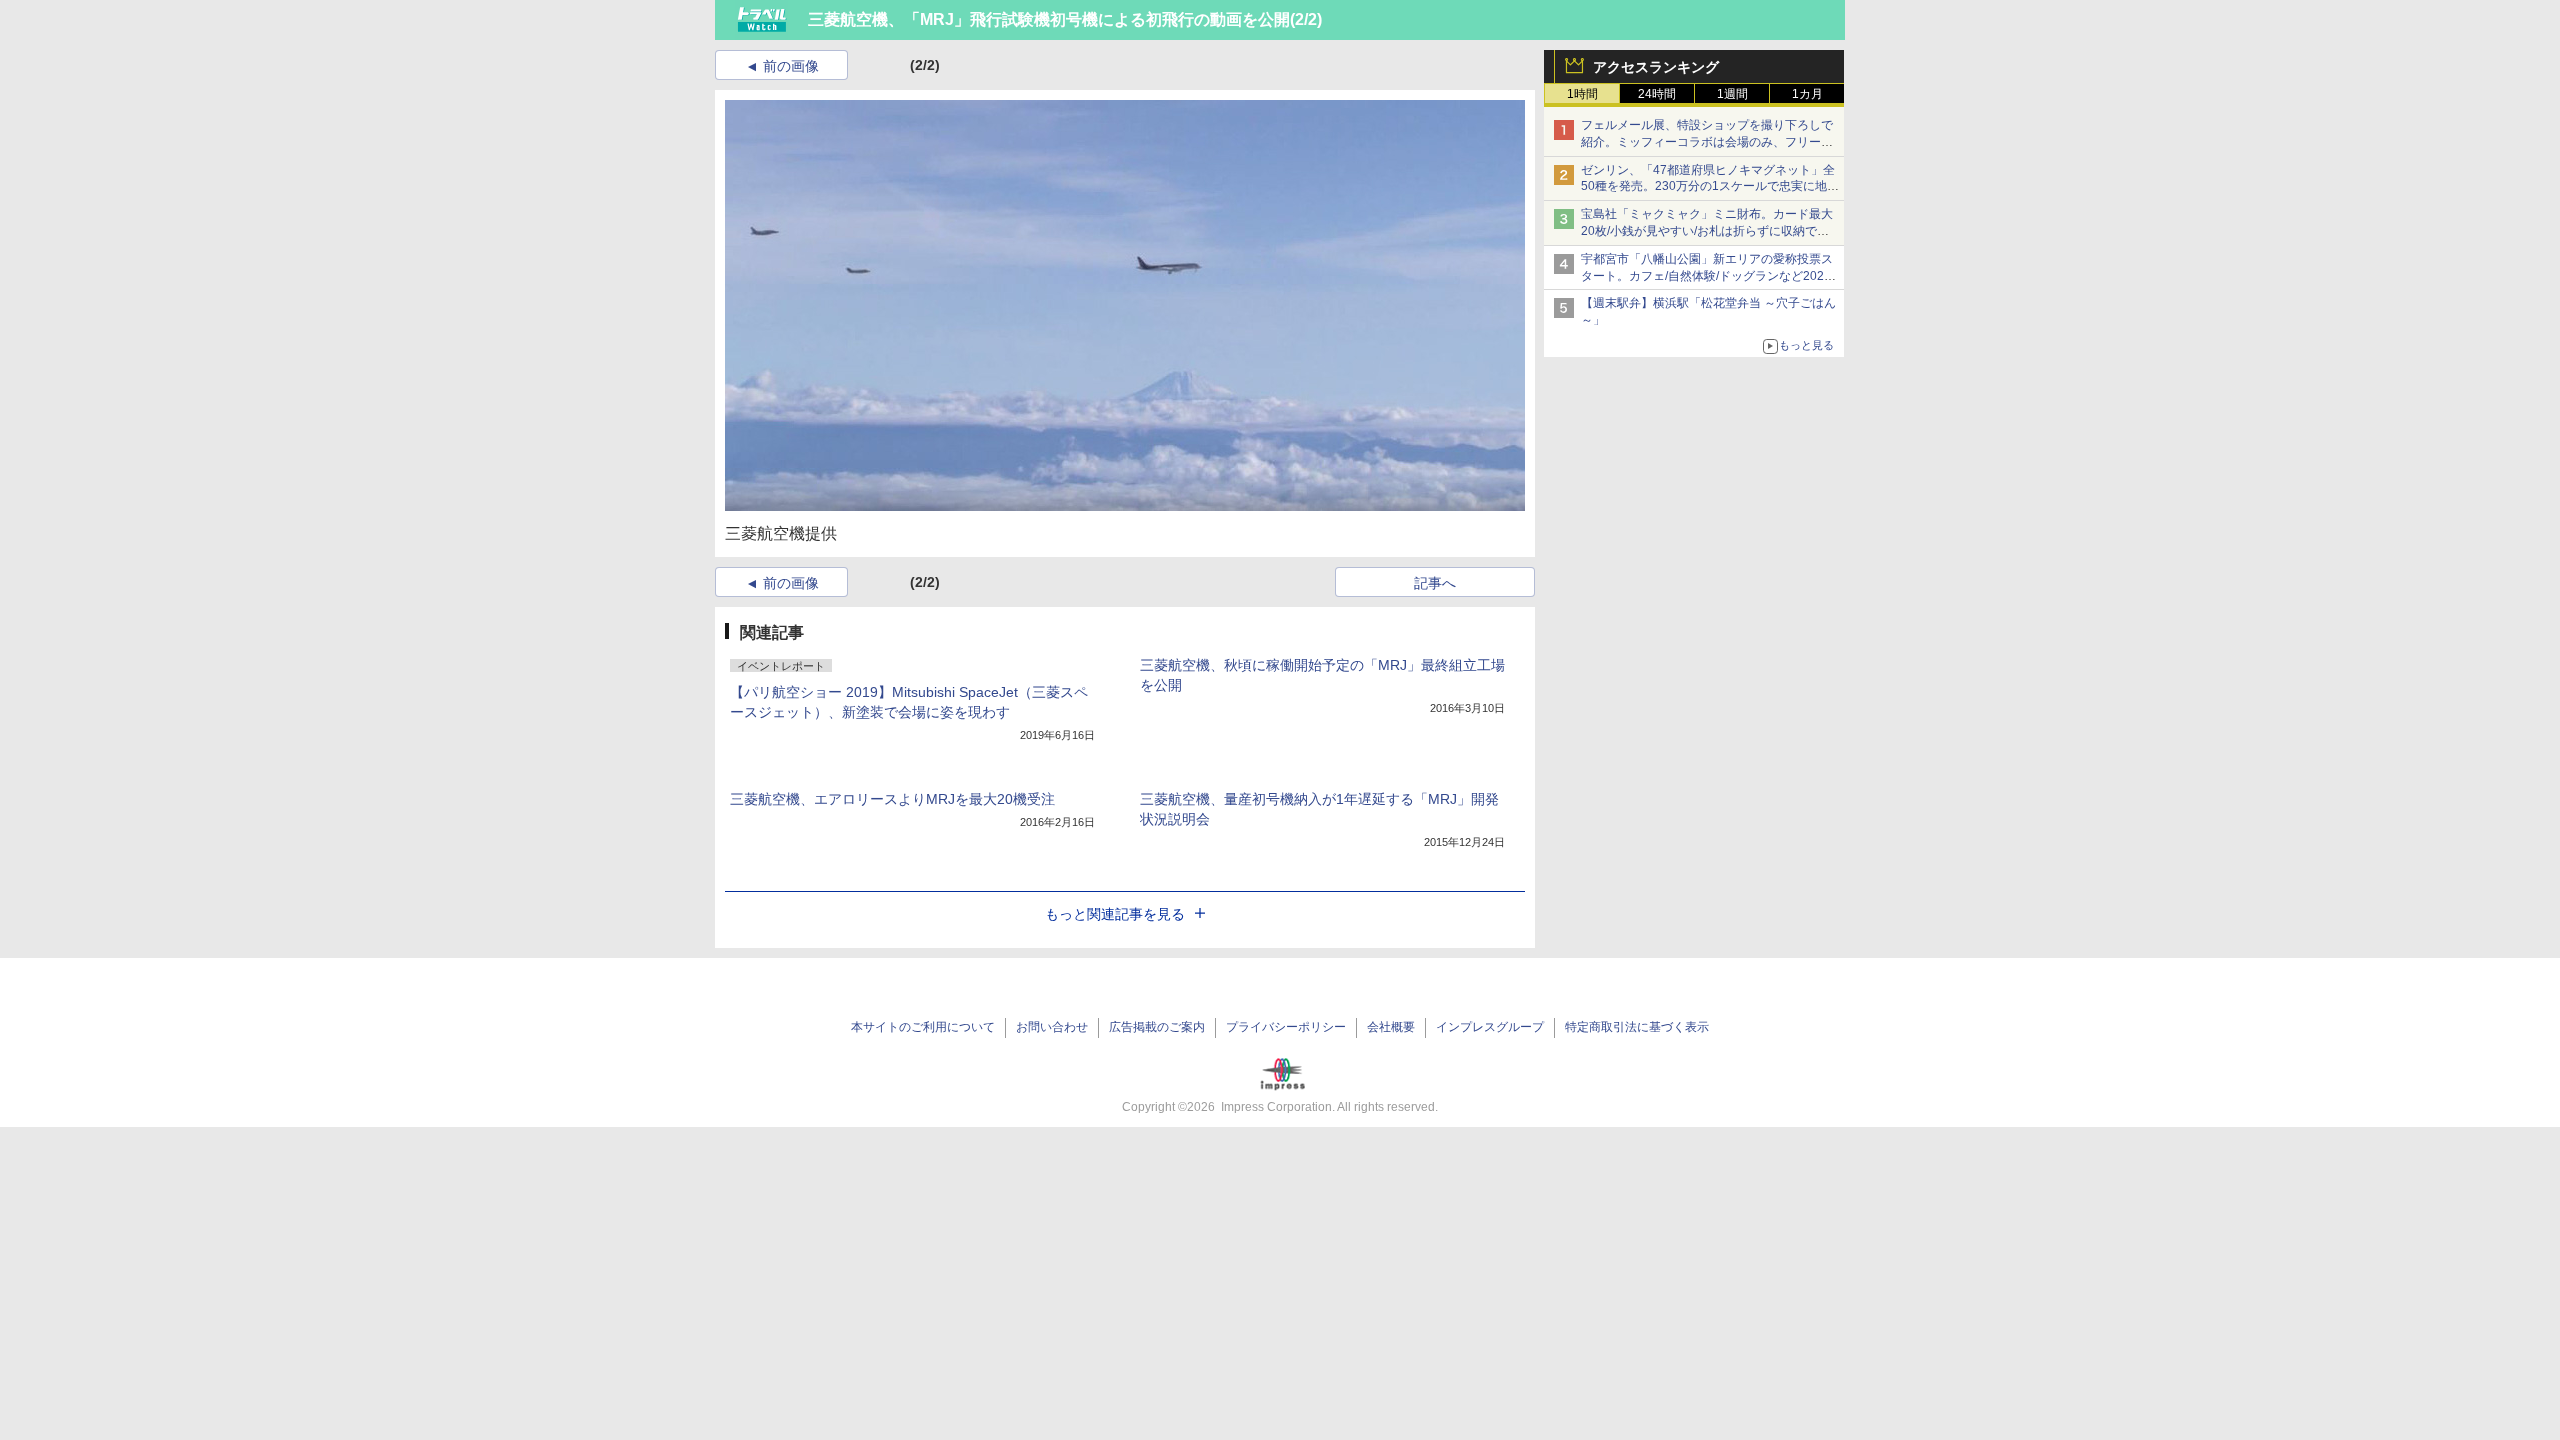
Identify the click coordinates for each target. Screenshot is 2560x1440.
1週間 (1732, 94)
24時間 (1657, 94)
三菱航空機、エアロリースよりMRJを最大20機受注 (892, 799)
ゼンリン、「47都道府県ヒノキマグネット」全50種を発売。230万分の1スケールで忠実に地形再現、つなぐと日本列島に (1710, 187)
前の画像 (791, 66)
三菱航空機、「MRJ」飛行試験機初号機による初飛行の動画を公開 (1049, 19)
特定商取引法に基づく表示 (1637, 1027)
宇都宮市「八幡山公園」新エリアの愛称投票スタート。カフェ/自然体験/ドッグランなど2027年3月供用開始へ (1707, 276)
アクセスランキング (1656, 67)
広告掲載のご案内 (1157, 1027)
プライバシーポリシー (1286, 1027)
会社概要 (1391, 1027)
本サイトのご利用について (923, 1027)
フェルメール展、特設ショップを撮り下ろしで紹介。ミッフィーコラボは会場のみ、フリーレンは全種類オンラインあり (1707, 142)
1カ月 (1807, 94)
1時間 (1582, 94)
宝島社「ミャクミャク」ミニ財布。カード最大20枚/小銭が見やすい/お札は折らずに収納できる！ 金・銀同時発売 (1707, 231)
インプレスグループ (1490, 1027)
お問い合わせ (1052, 1027)
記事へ (1435, 583)
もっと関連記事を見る (1115, 914)
